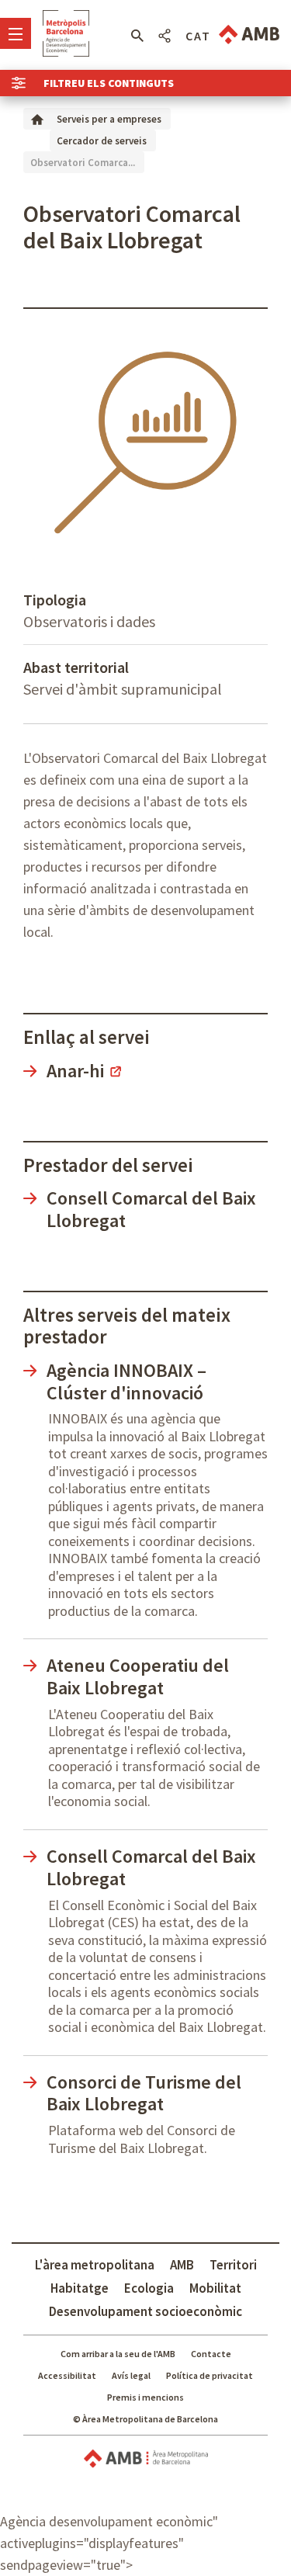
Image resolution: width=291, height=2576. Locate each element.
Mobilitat (215, 2288)
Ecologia (149, 2288)
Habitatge (80, 2288)
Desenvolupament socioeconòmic (145, 2311)
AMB (182, 2265)
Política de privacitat (210, 2375)
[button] (137, 36)
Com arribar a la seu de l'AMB (118, 2354)
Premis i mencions (145, 2397)
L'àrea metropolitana (95, 2265)
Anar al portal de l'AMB (249, 35)
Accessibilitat (67, 2375)
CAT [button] (198, 36)
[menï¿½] (16, 33)
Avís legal (131, 2375)
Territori (233, 2265)
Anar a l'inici (66, 33)
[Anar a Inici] (37, 118)
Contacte (211, 2354)
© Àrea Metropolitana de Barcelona (145, 2419)
